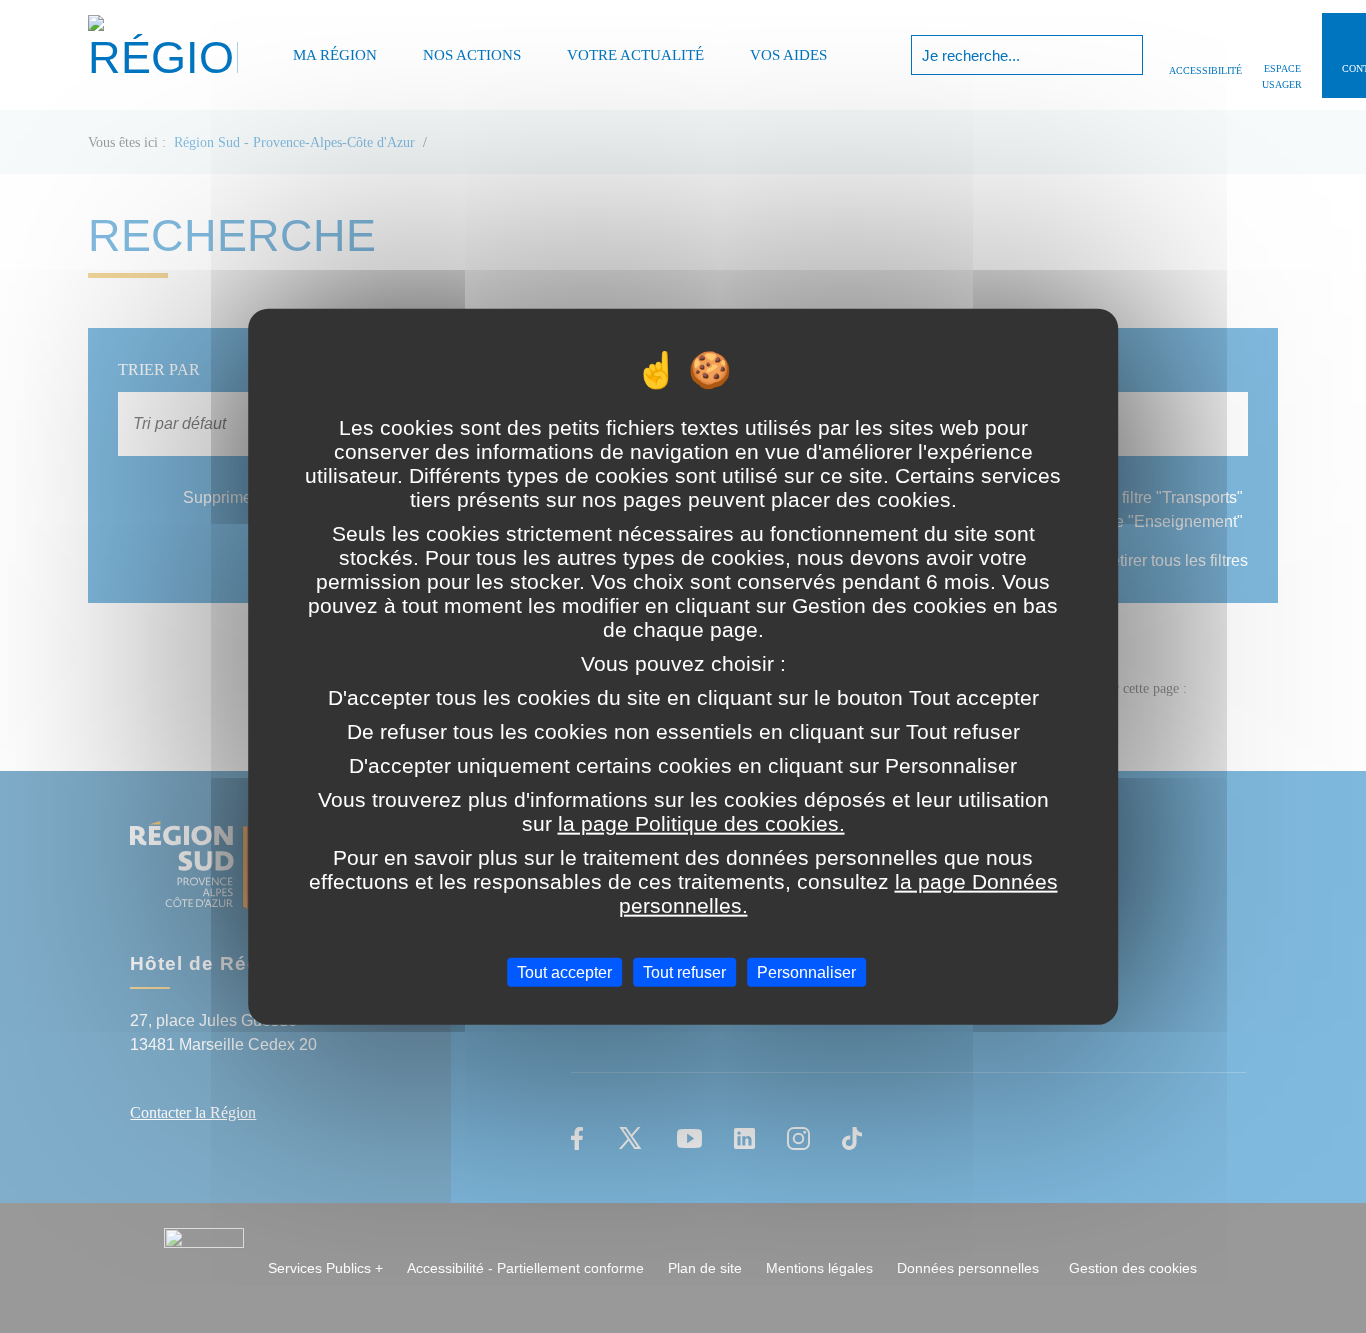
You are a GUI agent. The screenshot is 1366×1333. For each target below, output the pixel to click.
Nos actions (472, 55)
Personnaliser (806, 972)
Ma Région (335, 55)
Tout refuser (684, 972)
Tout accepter (564, 972)
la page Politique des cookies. (701, 823)
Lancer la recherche (1125, 55)
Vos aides (788, 55)
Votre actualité (635, 55)
